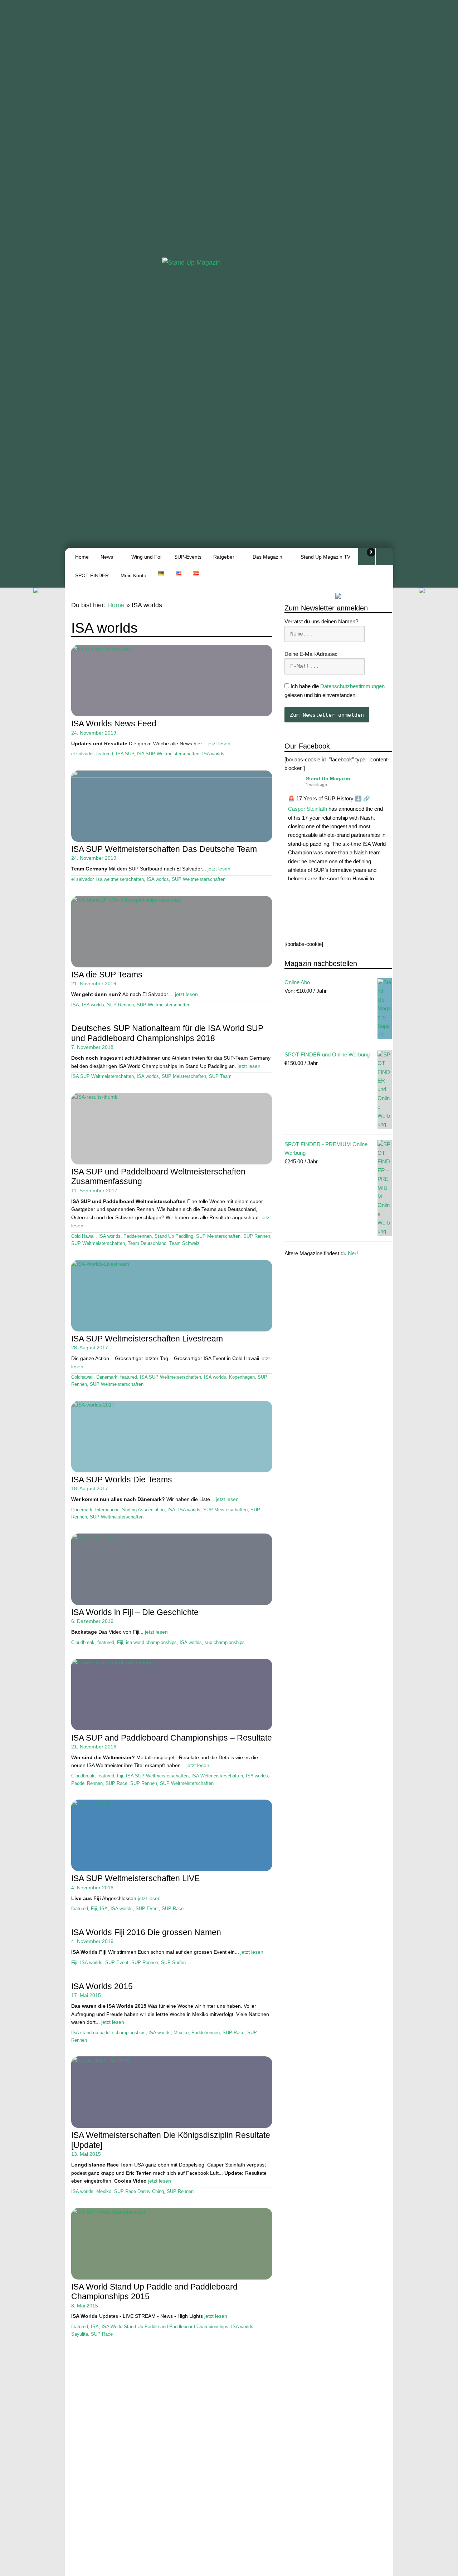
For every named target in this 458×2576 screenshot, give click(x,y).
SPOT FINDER (92, 575)
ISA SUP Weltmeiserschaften (170, 1377)
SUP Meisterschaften (184, 1076)
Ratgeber (224, 557)
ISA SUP (125, 754)
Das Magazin (267, 557)
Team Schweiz (184, 1243)
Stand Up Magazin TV (325, 557)
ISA (75, 1005)
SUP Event (147, 1909)
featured (105, 754)
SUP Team (220, 1076)
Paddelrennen (138, 1236)
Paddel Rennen (87, 1783)
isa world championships (151, 1643)
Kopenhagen (242, 1377)
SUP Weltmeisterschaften (199, 879)
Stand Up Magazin (328, 779)
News (107, 557)
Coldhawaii (82, 1377)
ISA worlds (213, 754)
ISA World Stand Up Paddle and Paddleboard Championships (165, 2327)
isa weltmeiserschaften (120, 879)
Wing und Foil (147, 557)
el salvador (82, 754)
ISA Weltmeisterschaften (217, 1776)
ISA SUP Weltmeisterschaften (168, 754)
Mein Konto (133, 575)
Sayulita (80, 2334)
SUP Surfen (173, 1963)
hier (352, 1254)
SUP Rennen (120, 1005)
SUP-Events (188, 557)
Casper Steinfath (308, 809)
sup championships (225, 1643)
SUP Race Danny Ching (139, 2192)
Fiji (120, 1643)
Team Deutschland (147, 1243)
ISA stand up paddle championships (108, 2033)
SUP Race (116, 1783)
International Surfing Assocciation (130, 1510)
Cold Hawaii (83, 1236)
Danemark (107, 1377)
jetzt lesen (219, 744)
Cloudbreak (83, 1643)
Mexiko (181, 2033)
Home (82, 557)
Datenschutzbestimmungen (352, 686)
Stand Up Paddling (174, 1236)
